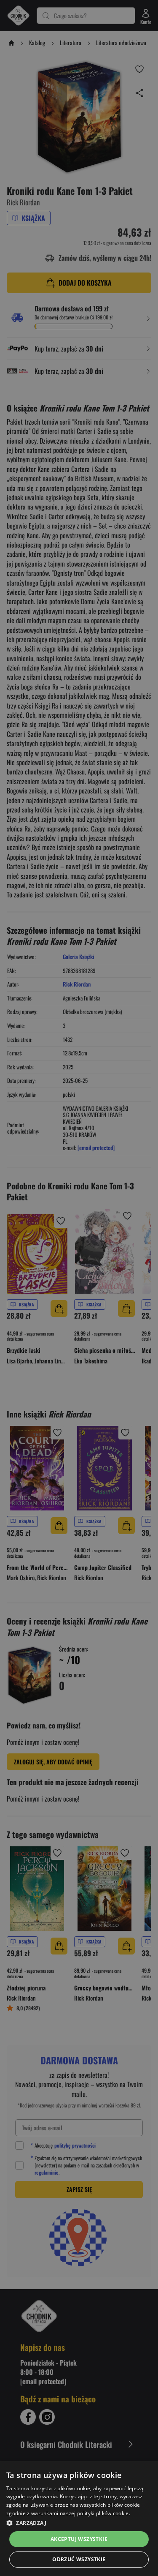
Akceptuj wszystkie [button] (79, 2539)
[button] (79, 2523)
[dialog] (79, 2519)
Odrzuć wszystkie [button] (79, 2559)
